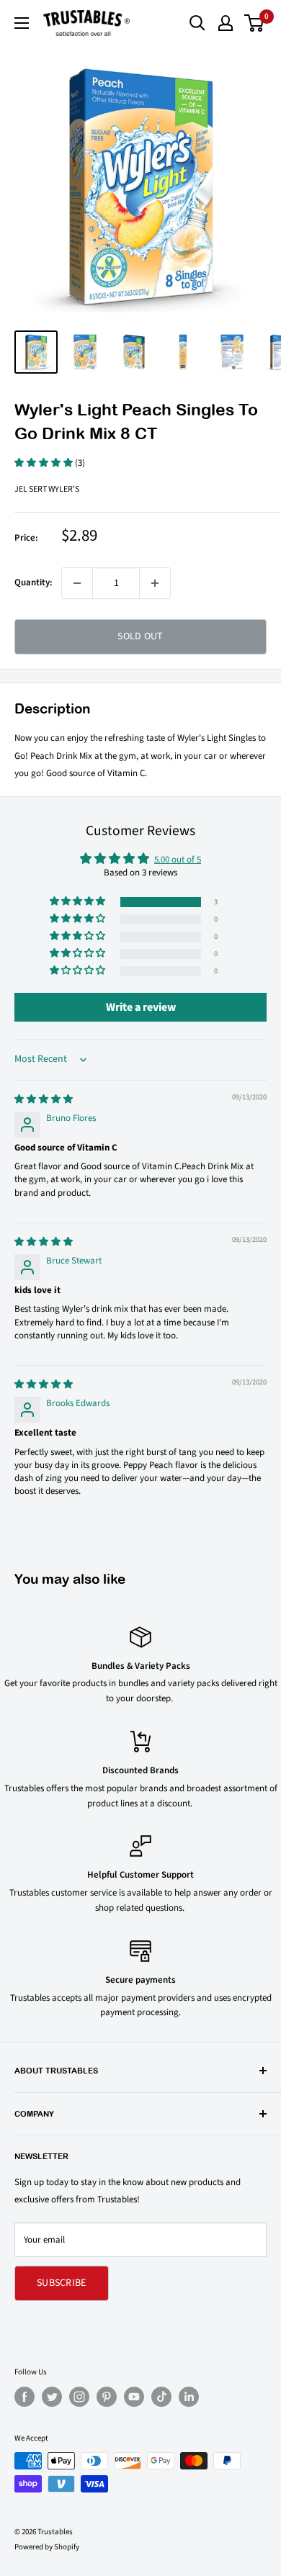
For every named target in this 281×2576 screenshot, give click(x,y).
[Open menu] (22, 23)
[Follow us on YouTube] (134, 2397)
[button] (45, 463)
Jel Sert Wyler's (47, 489)
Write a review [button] (141, 1007)
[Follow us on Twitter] (52, 2397)
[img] (44, 1099)
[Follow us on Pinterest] (107, 2397)
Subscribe (62, 2283)
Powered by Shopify (47, 2547)
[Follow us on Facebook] (24, 2397)
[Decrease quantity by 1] (77, 583)
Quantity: (34, 582)
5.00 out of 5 (178, 860)
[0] (255, 23)
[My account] (226, 23)
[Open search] (197, 23)
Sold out (140, 636)
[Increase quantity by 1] (155, 583)
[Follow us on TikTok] (161, 2397)
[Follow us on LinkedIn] (189, 2397)
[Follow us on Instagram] (79, 2397)
